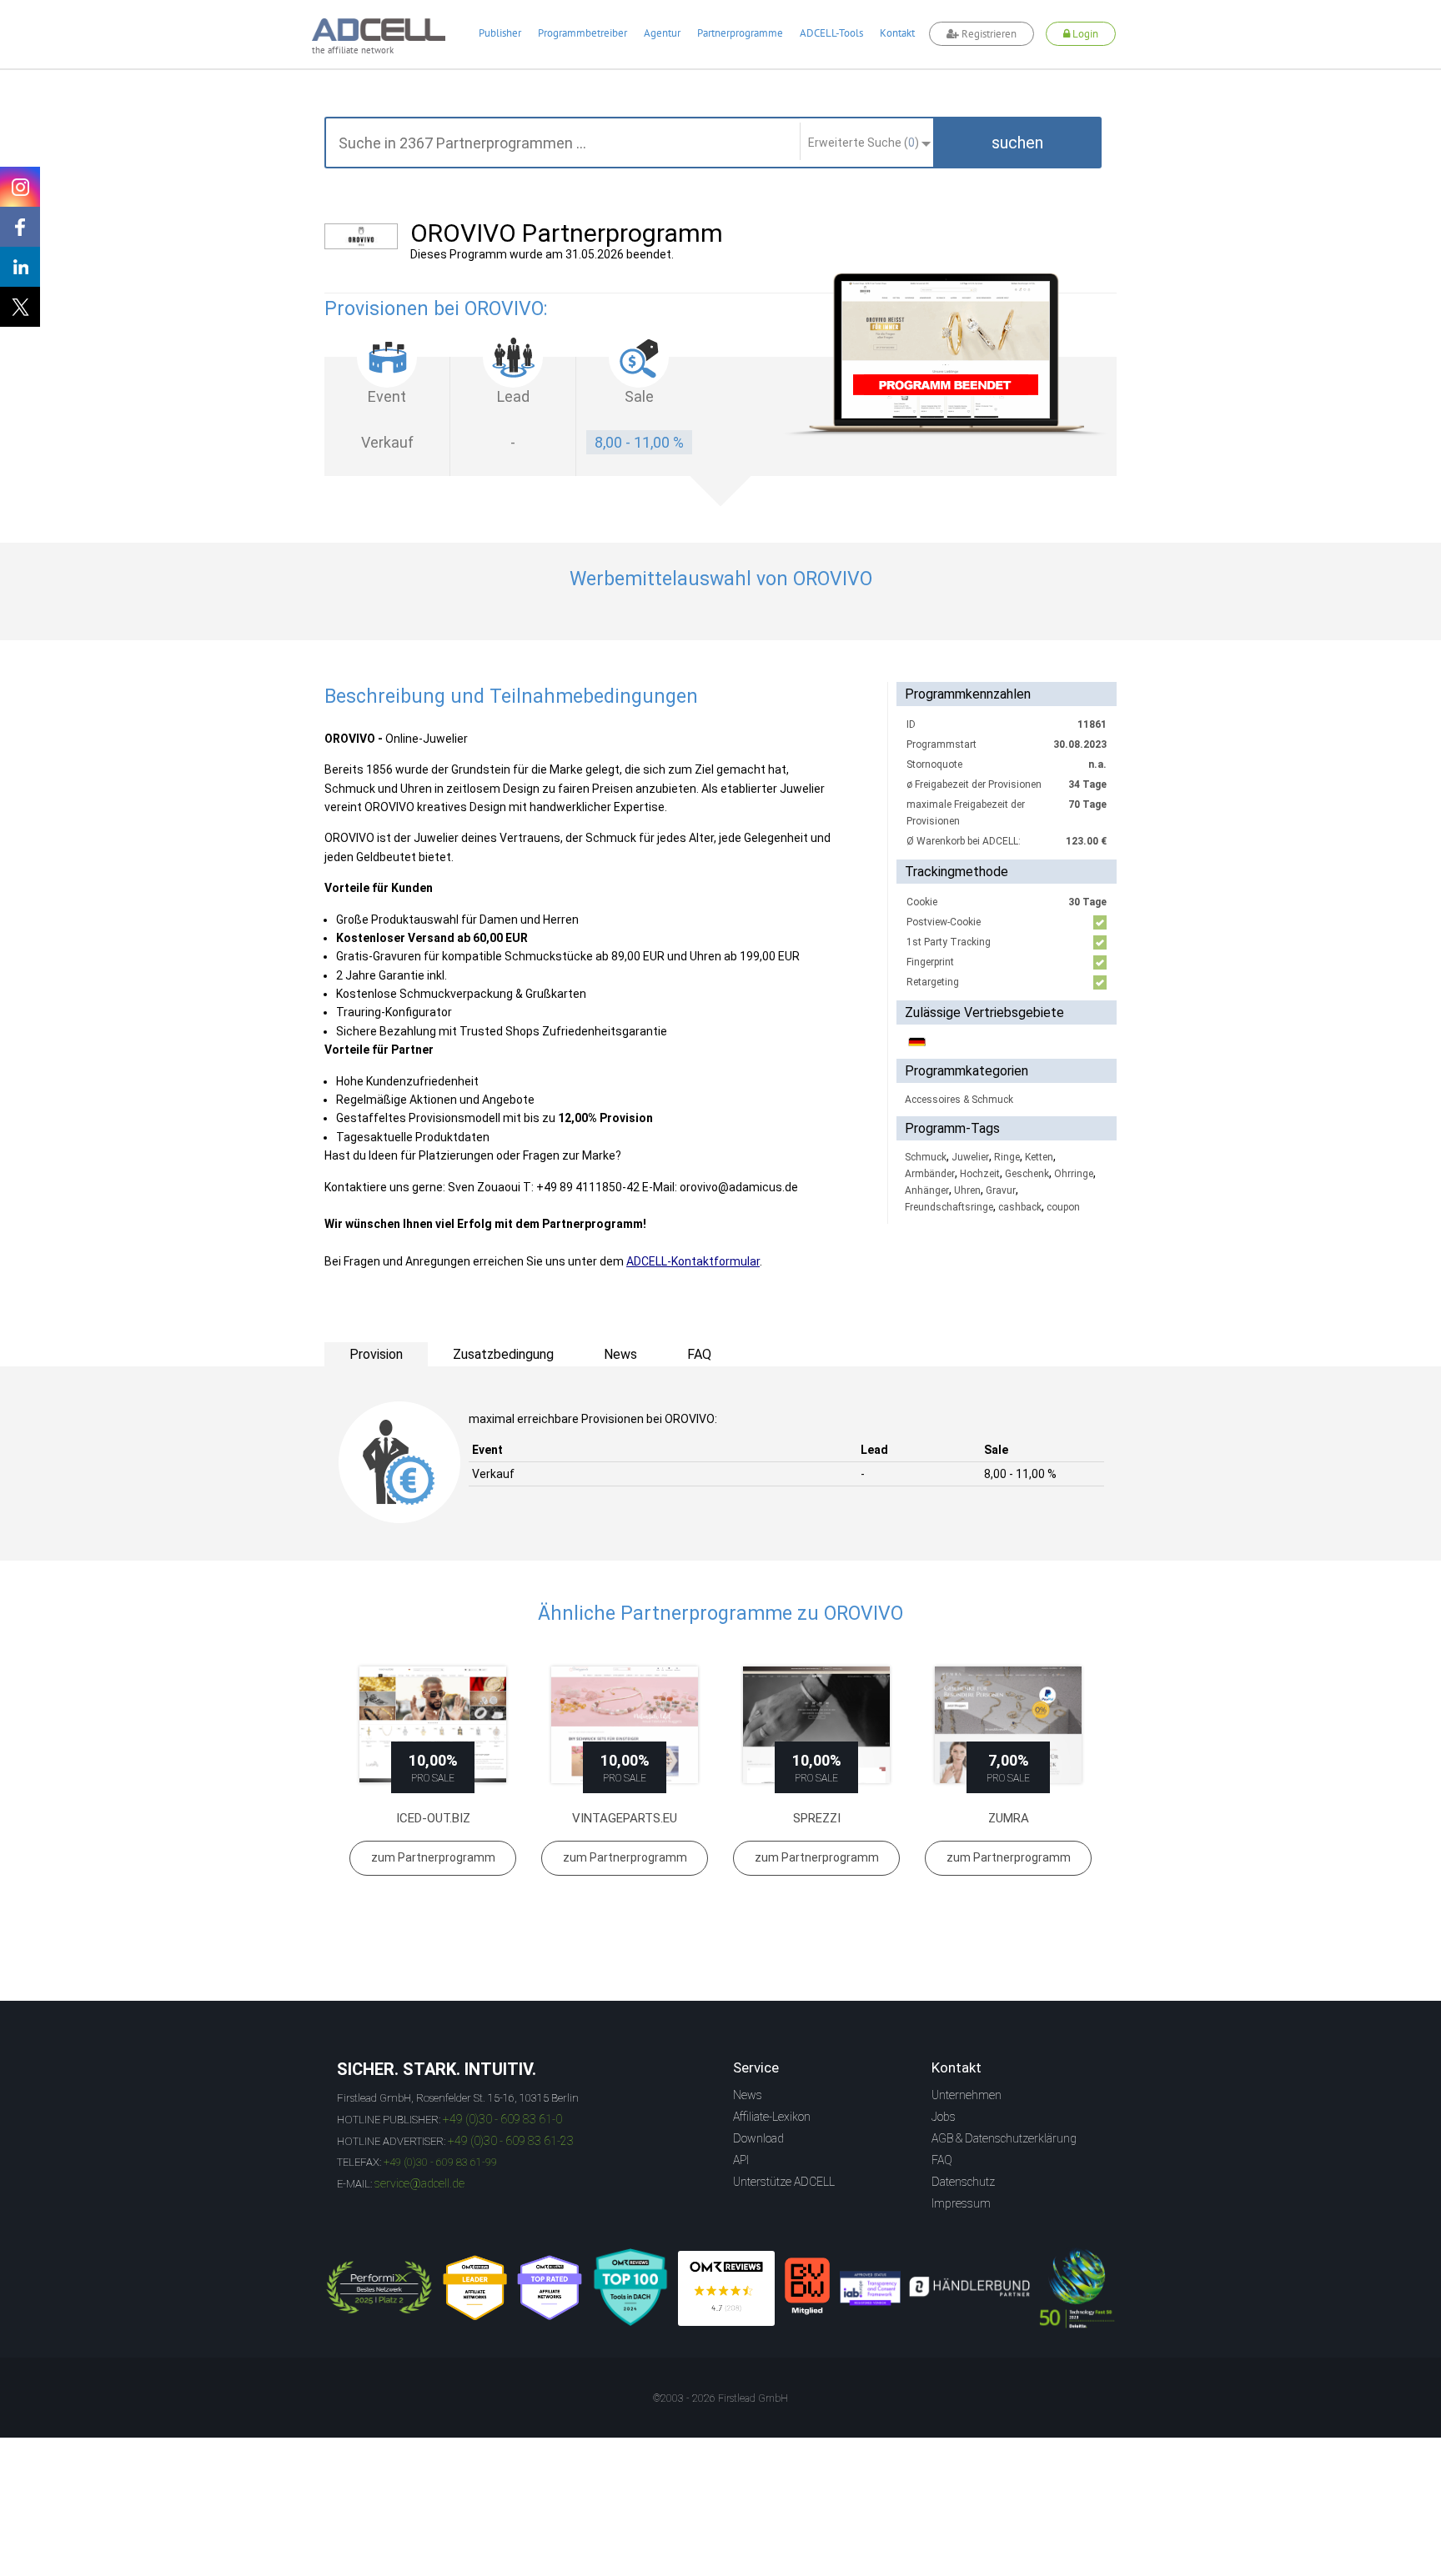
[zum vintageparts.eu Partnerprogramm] (625, 1725)
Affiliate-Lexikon (772, 2117)
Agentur (662, 33)
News (748, 2095)
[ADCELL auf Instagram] (20, 187)
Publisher (500, 33)
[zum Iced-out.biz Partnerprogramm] (433, 1725)
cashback (1020, 1207)
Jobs (944, 2117)
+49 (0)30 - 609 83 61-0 (502, 2119)
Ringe (1007, 1157)
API (741, 2160)
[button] (1017, 143)
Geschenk (1027, 1174)
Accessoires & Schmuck (959, 1100)
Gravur (1001, 1190)
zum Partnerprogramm (433, 1857)
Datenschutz (963, 2182)
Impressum (961, 2203)
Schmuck (926, 1157)
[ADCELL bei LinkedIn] (20, 267)
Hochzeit (980, 1174)
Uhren (967, 1190)
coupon (1063, 1207)
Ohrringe (1074, 1174)
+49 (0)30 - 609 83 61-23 (511, 2141)
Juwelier (970, 1157)
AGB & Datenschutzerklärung (1004, 2138)
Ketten (1039, 1157)
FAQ (942, 2160)
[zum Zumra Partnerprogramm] (1008, 1725)
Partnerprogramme (740, 33)
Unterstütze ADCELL (784, 2182)
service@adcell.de (419, 2183)
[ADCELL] (726, 2288)
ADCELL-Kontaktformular (693, 1261)
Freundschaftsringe (949, 1207)
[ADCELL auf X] (20, 307)
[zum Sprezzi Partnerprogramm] (816, 1725)
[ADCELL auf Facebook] (20, 227)
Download (758, 2138)
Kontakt (897, 33)
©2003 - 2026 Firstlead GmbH (720, 2398)
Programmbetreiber (582, 33)
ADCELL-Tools (831, 33)
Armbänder (930, 1174)
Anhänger (927, 1190)
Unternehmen (967, 2095)
